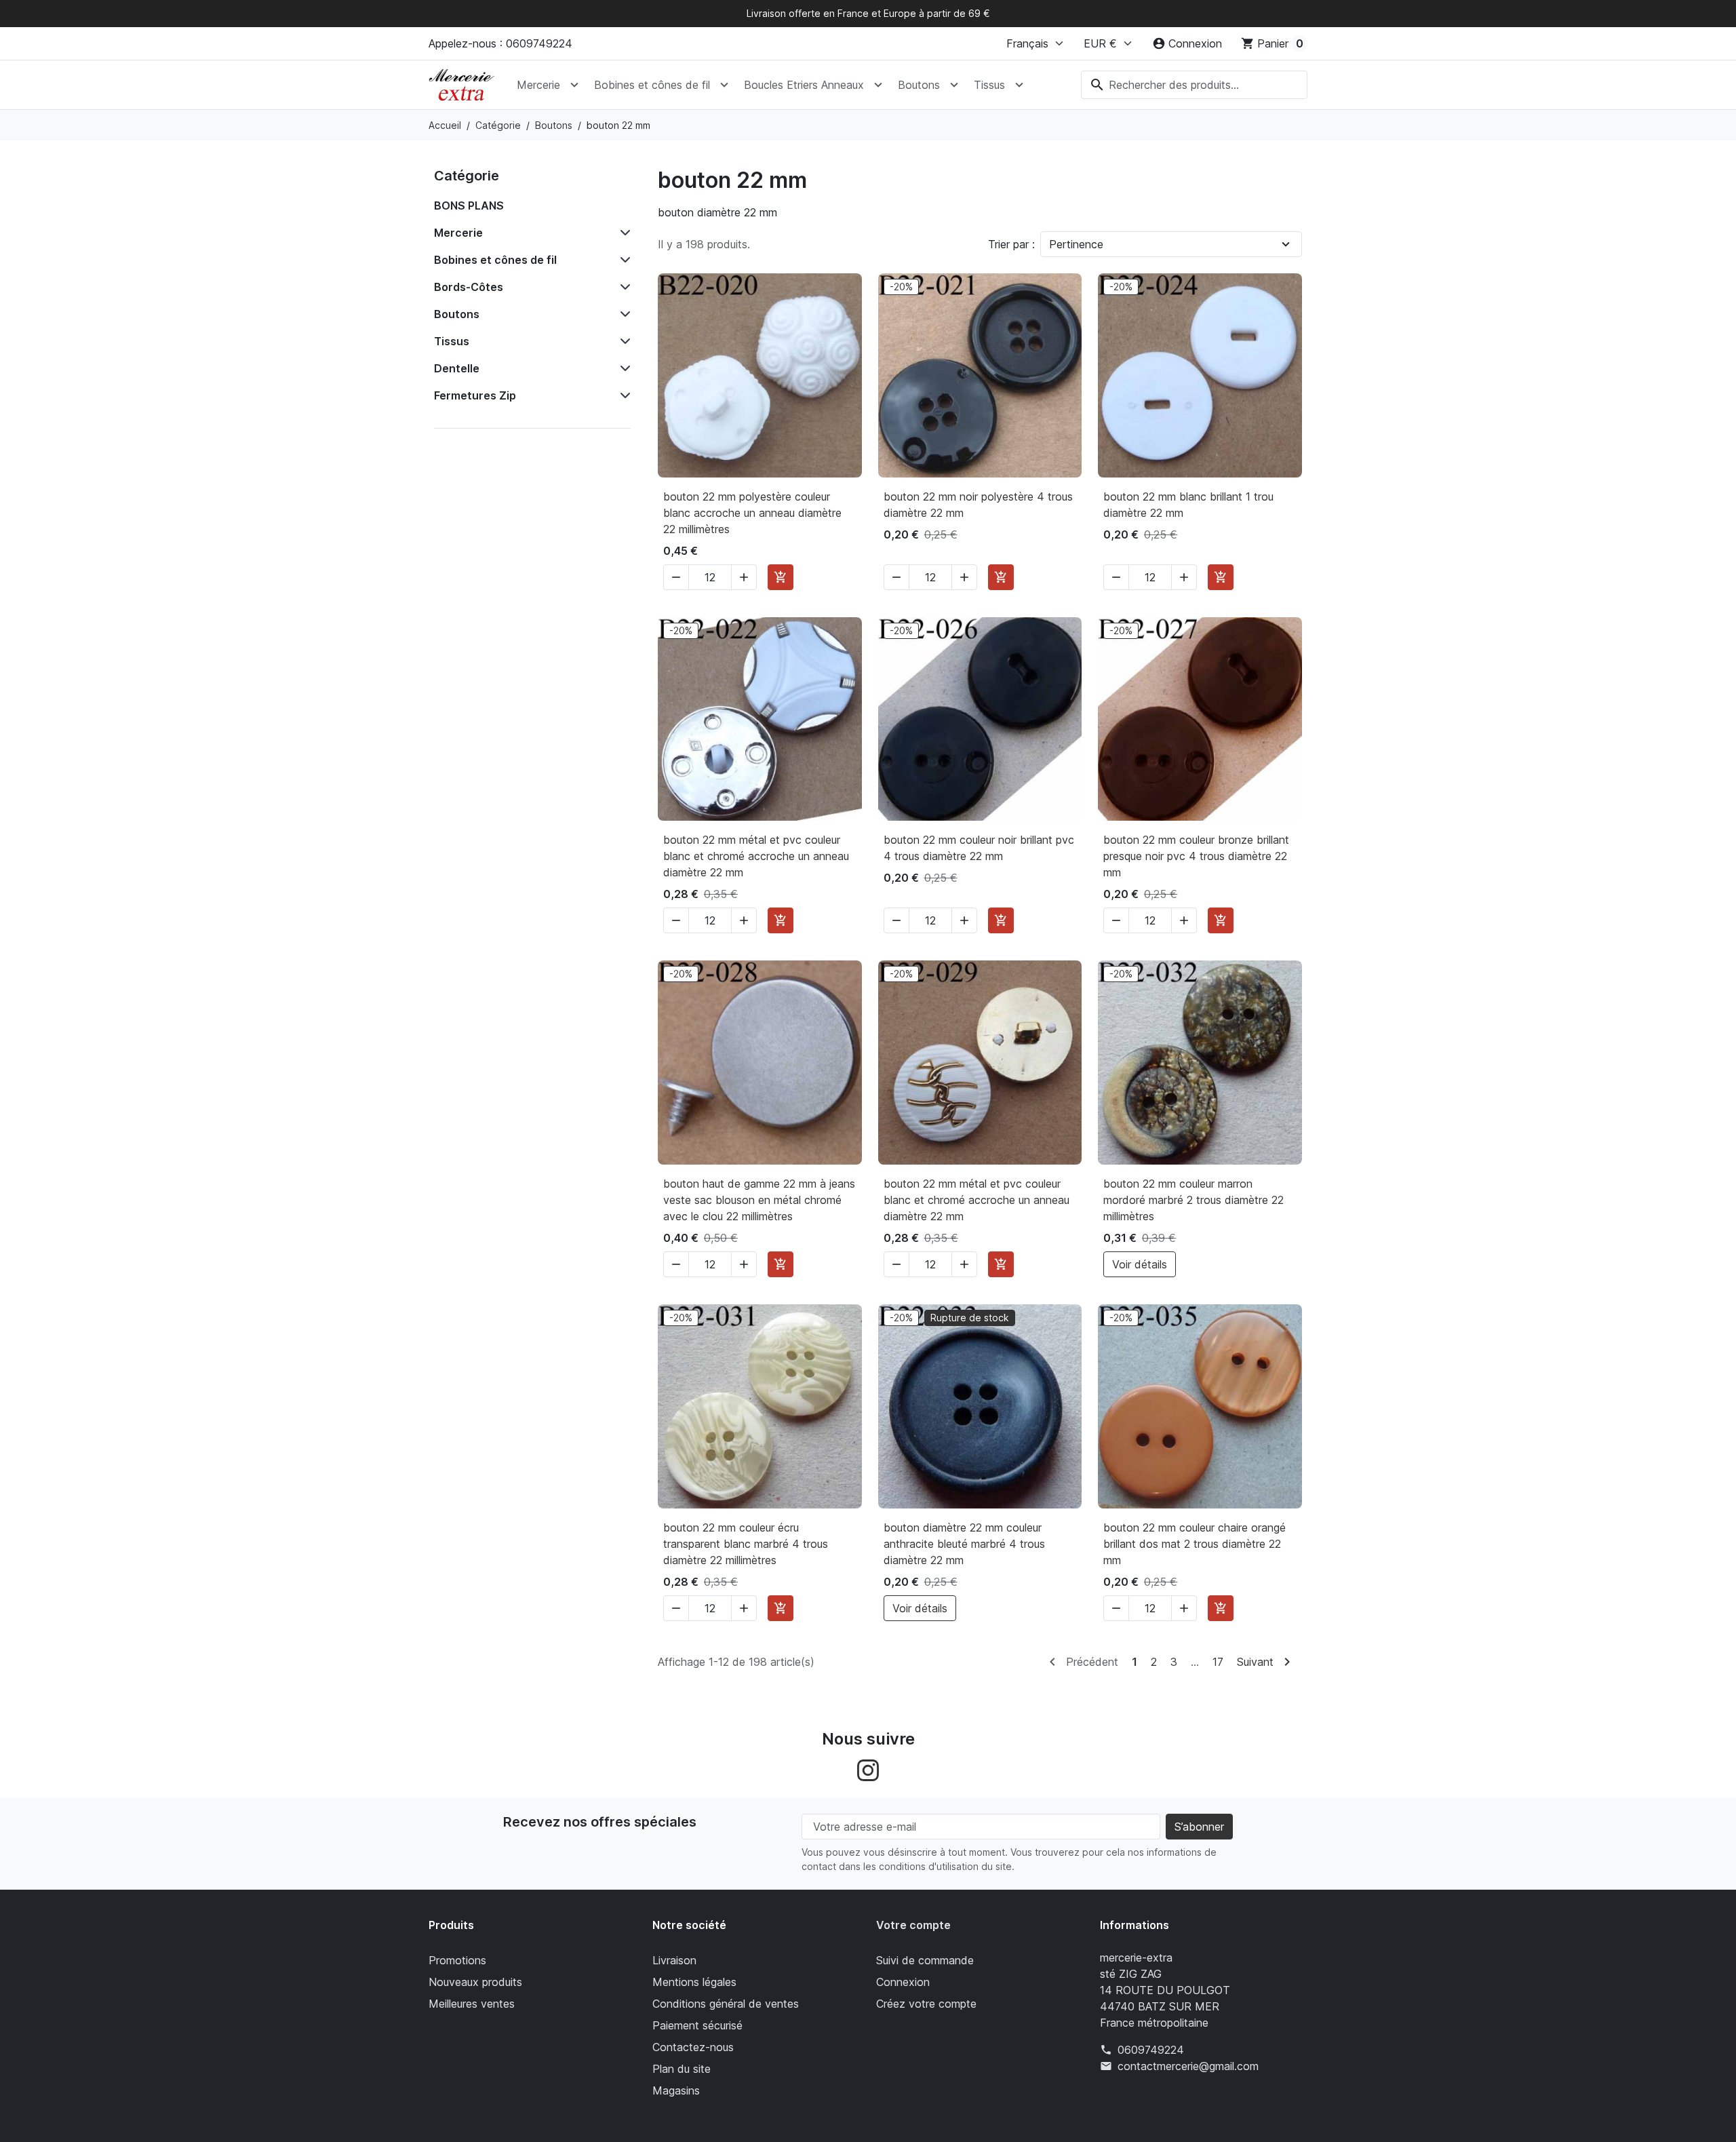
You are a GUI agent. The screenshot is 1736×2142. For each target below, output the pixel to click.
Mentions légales (694, 1982)
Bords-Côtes (469, 287)
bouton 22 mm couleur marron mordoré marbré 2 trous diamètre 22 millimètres (1193, 1200)
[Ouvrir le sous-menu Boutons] (954, 85)
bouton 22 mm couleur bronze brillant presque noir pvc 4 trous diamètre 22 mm (1196, 856)
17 (1218, 1662)
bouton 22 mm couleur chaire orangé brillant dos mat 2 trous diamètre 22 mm (1195, 1544)
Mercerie (538, 85)
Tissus (989, 85)
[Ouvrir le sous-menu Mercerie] (574, 85)
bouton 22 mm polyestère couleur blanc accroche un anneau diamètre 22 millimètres (752, 513)
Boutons (919, 85)
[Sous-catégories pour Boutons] (623, 314)
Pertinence (1076, 244)
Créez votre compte (926, 2004)
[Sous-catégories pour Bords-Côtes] (623, 287)
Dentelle (457, 368)
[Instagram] (868, 1770)
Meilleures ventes (472, 2004)
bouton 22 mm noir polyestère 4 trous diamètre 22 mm (978, 505)
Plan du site (682, 2069)
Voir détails (1140, 1264)
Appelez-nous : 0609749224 (500, 43)
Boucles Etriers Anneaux (804, 85)
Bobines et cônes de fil (652, 85)
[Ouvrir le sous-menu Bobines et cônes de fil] (724, 85)
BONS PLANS (469, 206)
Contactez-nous (693, 2047)
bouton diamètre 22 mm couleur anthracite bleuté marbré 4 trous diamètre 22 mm (964, 1544)
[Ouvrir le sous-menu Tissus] (1019, 85)
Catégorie (467, 176)
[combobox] (1194, 85)
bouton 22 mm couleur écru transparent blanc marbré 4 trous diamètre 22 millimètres (746, 1544)
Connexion (903, 1982)
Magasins (676, 2090)
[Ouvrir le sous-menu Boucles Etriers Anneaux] (878, 85)
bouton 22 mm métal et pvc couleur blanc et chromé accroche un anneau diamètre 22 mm (756, 856)
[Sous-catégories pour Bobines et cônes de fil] (623, 260)
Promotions (457, 1960)
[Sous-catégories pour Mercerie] (623, 233)
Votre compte (913, 1925)
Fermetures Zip (475, 395)
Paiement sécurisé (697, 2025)
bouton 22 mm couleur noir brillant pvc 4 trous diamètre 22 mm (979, 848)
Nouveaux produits (475, 1982)
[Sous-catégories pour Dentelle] (623, 368)
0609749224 (1151, 2050)
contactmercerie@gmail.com (1188, 2066)
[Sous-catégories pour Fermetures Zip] (623, 395)
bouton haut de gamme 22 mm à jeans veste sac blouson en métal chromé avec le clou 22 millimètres (759, 1200)
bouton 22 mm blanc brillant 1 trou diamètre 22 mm (1188, 505)
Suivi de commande (925, 1960)
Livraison (674, 1960)
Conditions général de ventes (726, 2004)
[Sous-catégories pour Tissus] (623, 341)
